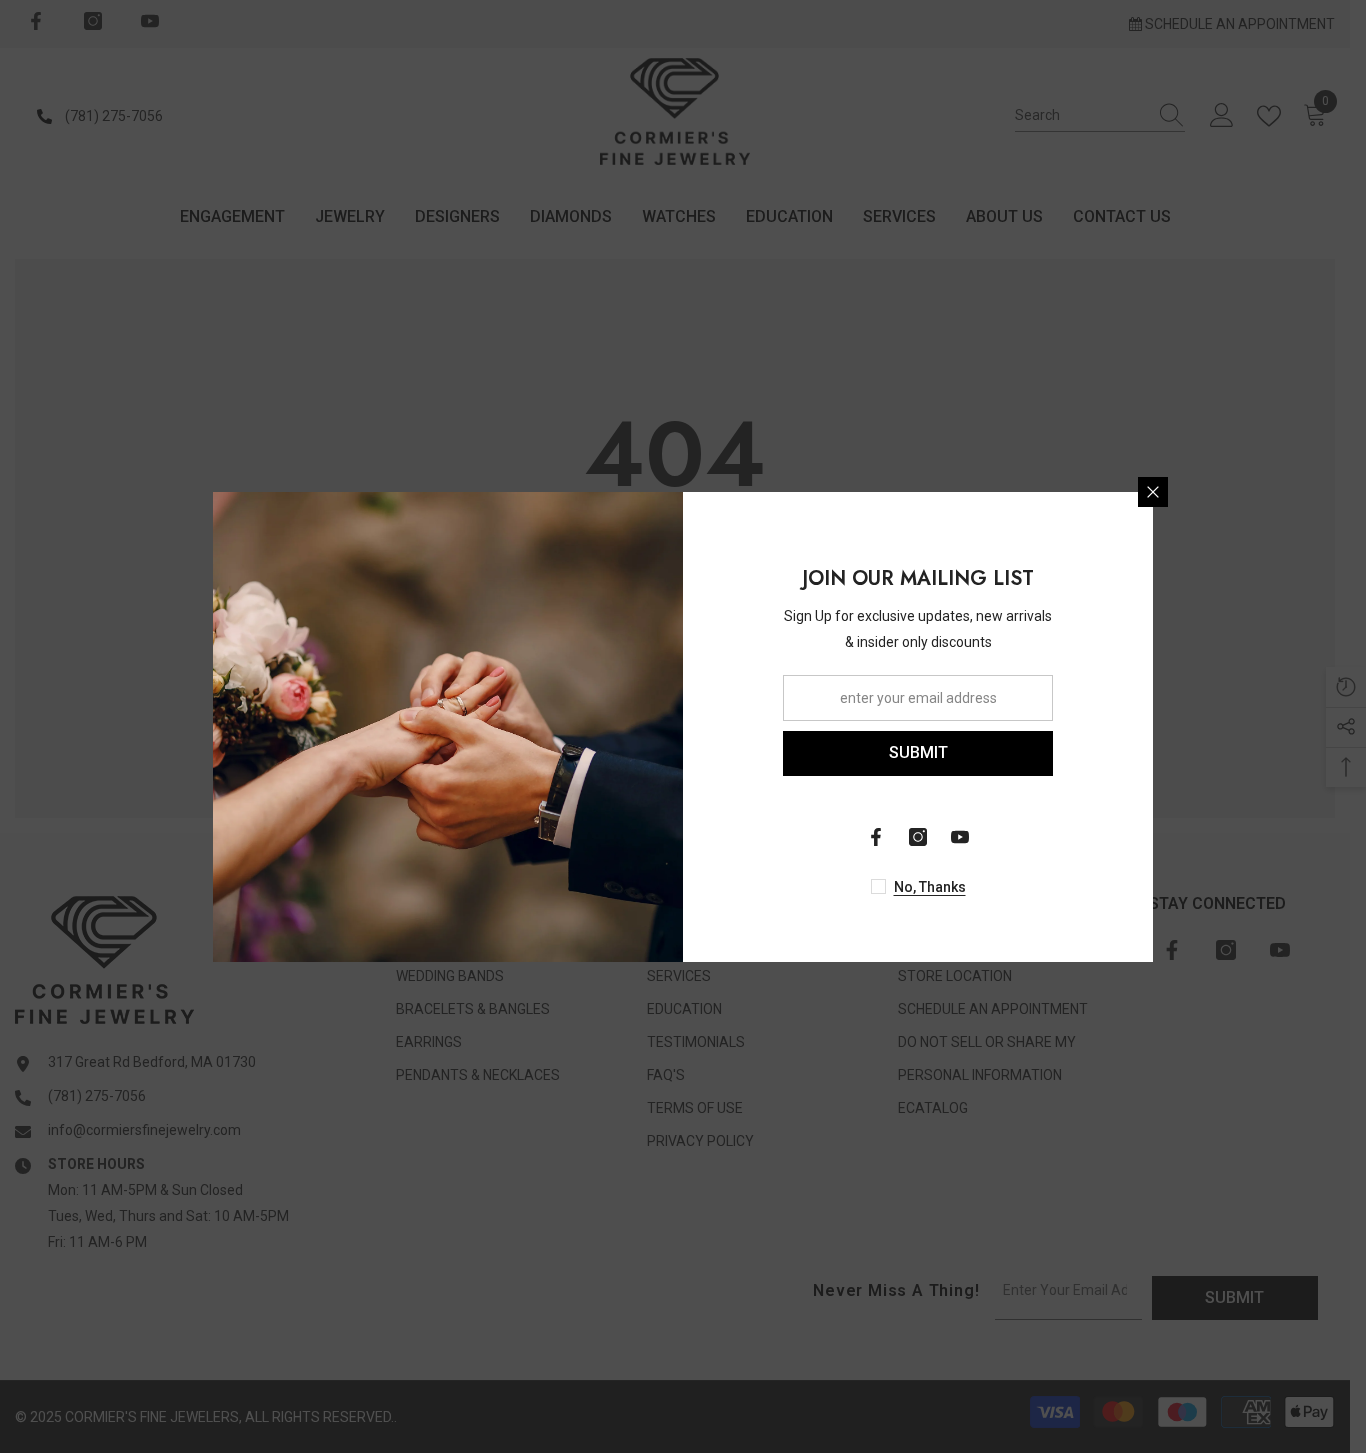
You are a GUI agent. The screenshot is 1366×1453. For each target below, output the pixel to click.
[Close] (1153, 492)
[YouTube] (960, 837)
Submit (918, 752)
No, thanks (930, 887)
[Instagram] (918, 837)
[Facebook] (876, 837)
